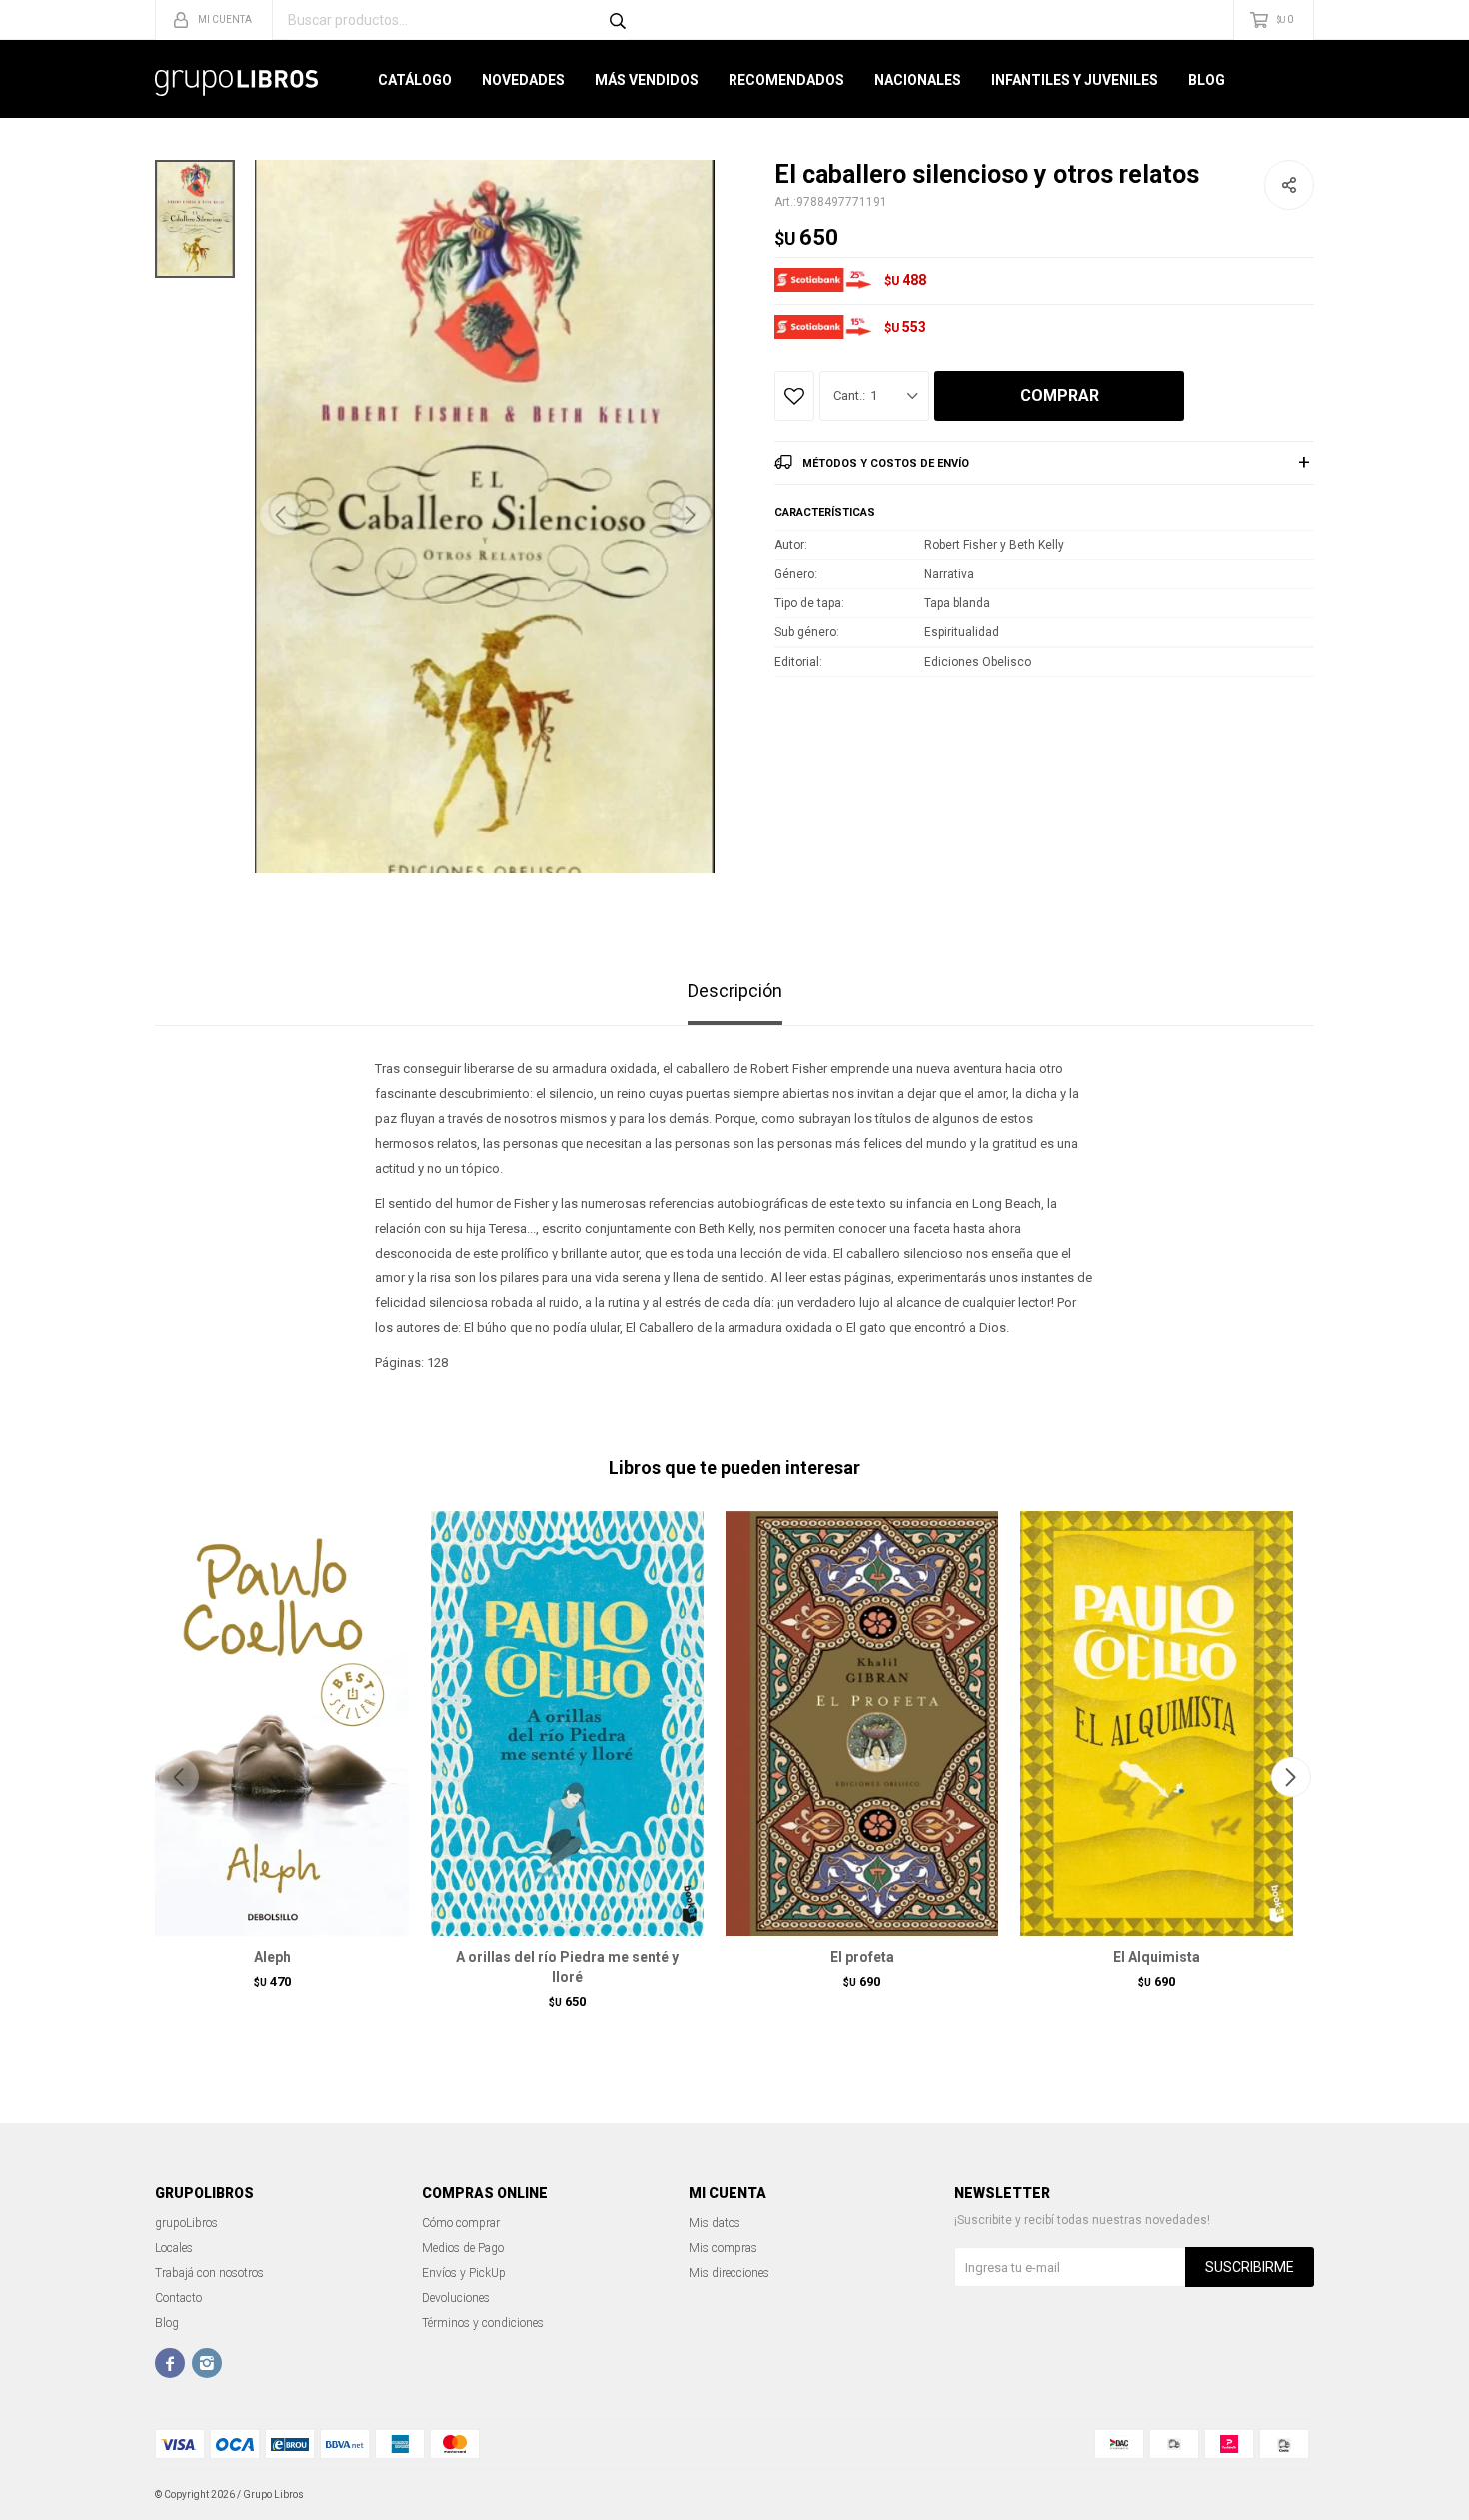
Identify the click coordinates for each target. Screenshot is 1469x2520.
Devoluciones (456, 2298)
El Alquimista (1157, 1957)
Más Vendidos (647, 80)
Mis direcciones (729, 2273)
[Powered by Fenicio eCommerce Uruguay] (1284, 2495)
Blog (1207, 80)
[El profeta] (862, 1723)
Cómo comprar (461, 2223)
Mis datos (715, 2223)
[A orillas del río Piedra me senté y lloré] (567, 1723)
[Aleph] (272, 1723)
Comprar (1060, 395)
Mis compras (723, 2248)
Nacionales (918, 80)
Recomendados (786, 80)
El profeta (862, 1957)
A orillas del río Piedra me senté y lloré (567, 1967)
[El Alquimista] (1157, 1723)
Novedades (523, 80)
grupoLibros (186, 2223)
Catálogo (415, 80)
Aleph (272, 1957)
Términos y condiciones (483, 2323)
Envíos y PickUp (464, 2273)
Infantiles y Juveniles (1075, 80)
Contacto (178, 2298)
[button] (690, 515)
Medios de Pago (463, 2248)
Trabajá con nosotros (209, 2273)
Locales (174, 2248)
